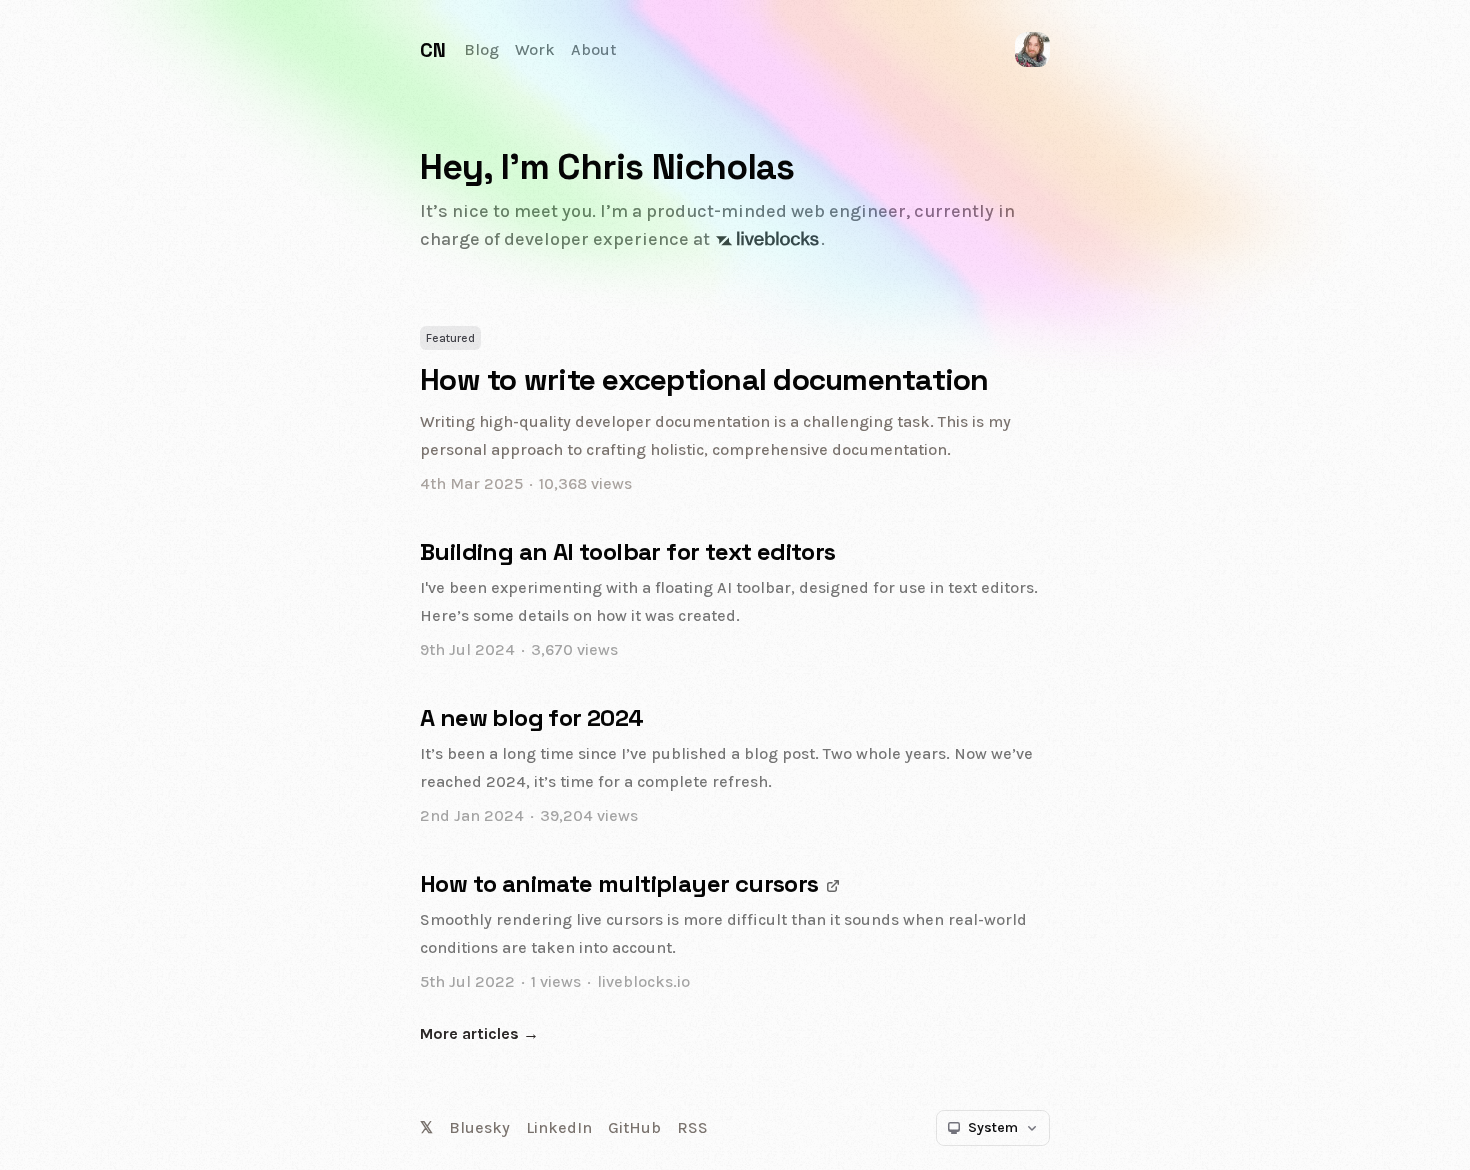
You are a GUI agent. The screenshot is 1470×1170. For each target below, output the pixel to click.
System (993, 1127)
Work (535, 49)
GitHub (634, 1127)
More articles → (479, 1033)
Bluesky (479, 1127)
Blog (481, 49)
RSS (692, 1127)
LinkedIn (559, 1127)
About (593, 49)
